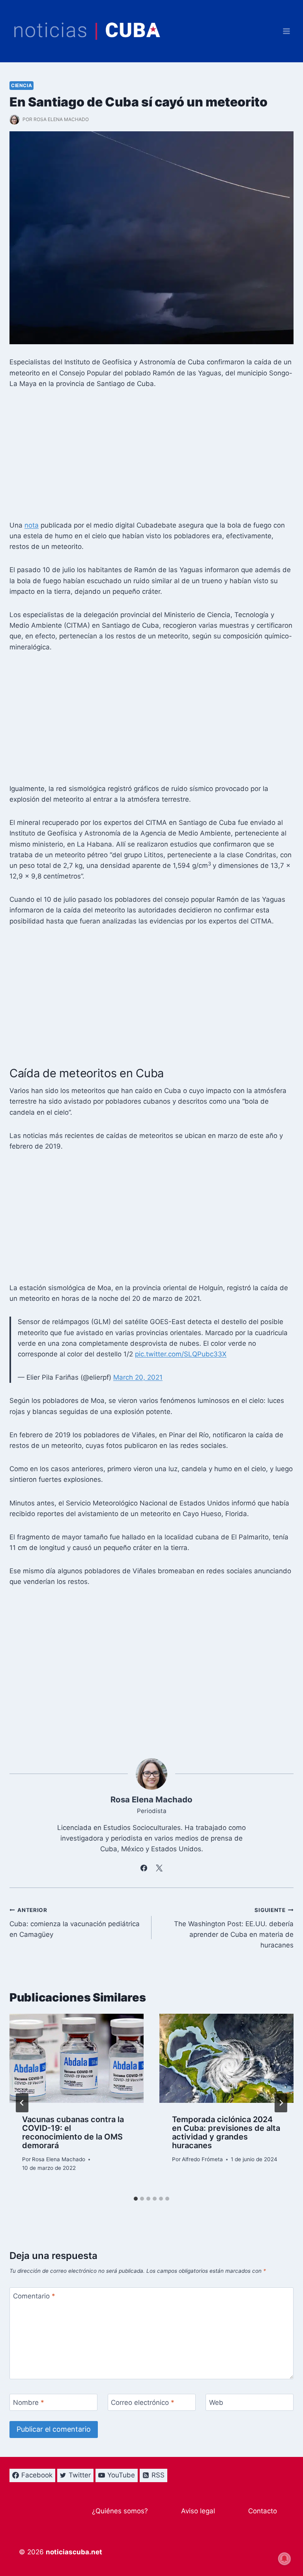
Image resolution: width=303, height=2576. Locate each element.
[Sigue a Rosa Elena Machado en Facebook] (144, 1868)
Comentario (34, 2296)
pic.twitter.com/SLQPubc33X (181, 1354)
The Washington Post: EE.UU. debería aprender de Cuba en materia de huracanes (234, 1928)
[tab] (136, 2199)
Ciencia (22, 85)
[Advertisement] (151, 457)
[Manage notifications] (284, 2559)
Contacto (263, 2511)
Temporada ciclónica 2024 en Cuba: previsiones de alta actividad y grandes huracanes (226, 2132)
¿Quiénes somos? (120, 2511)
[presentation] (77, 2058)
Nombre (29, 2403)
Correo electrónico (143, 2403)
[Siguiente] (281, 2103)
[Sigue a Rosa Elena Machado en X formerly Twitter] (159, 1868)
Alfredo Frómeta (202, 2159)
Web (216, 2403)
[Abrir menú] (286, 31)
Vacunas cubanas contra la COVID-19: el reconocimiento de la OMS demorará (73, 2132)
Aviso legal (198, 2511)
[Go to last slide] (22, 2103)
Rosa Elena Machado (61, 119)
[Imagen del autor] (14, 120)
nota (32, 525)
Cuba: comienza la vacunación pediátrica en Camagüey (75, 1923)
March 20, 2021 (138, 1377)
